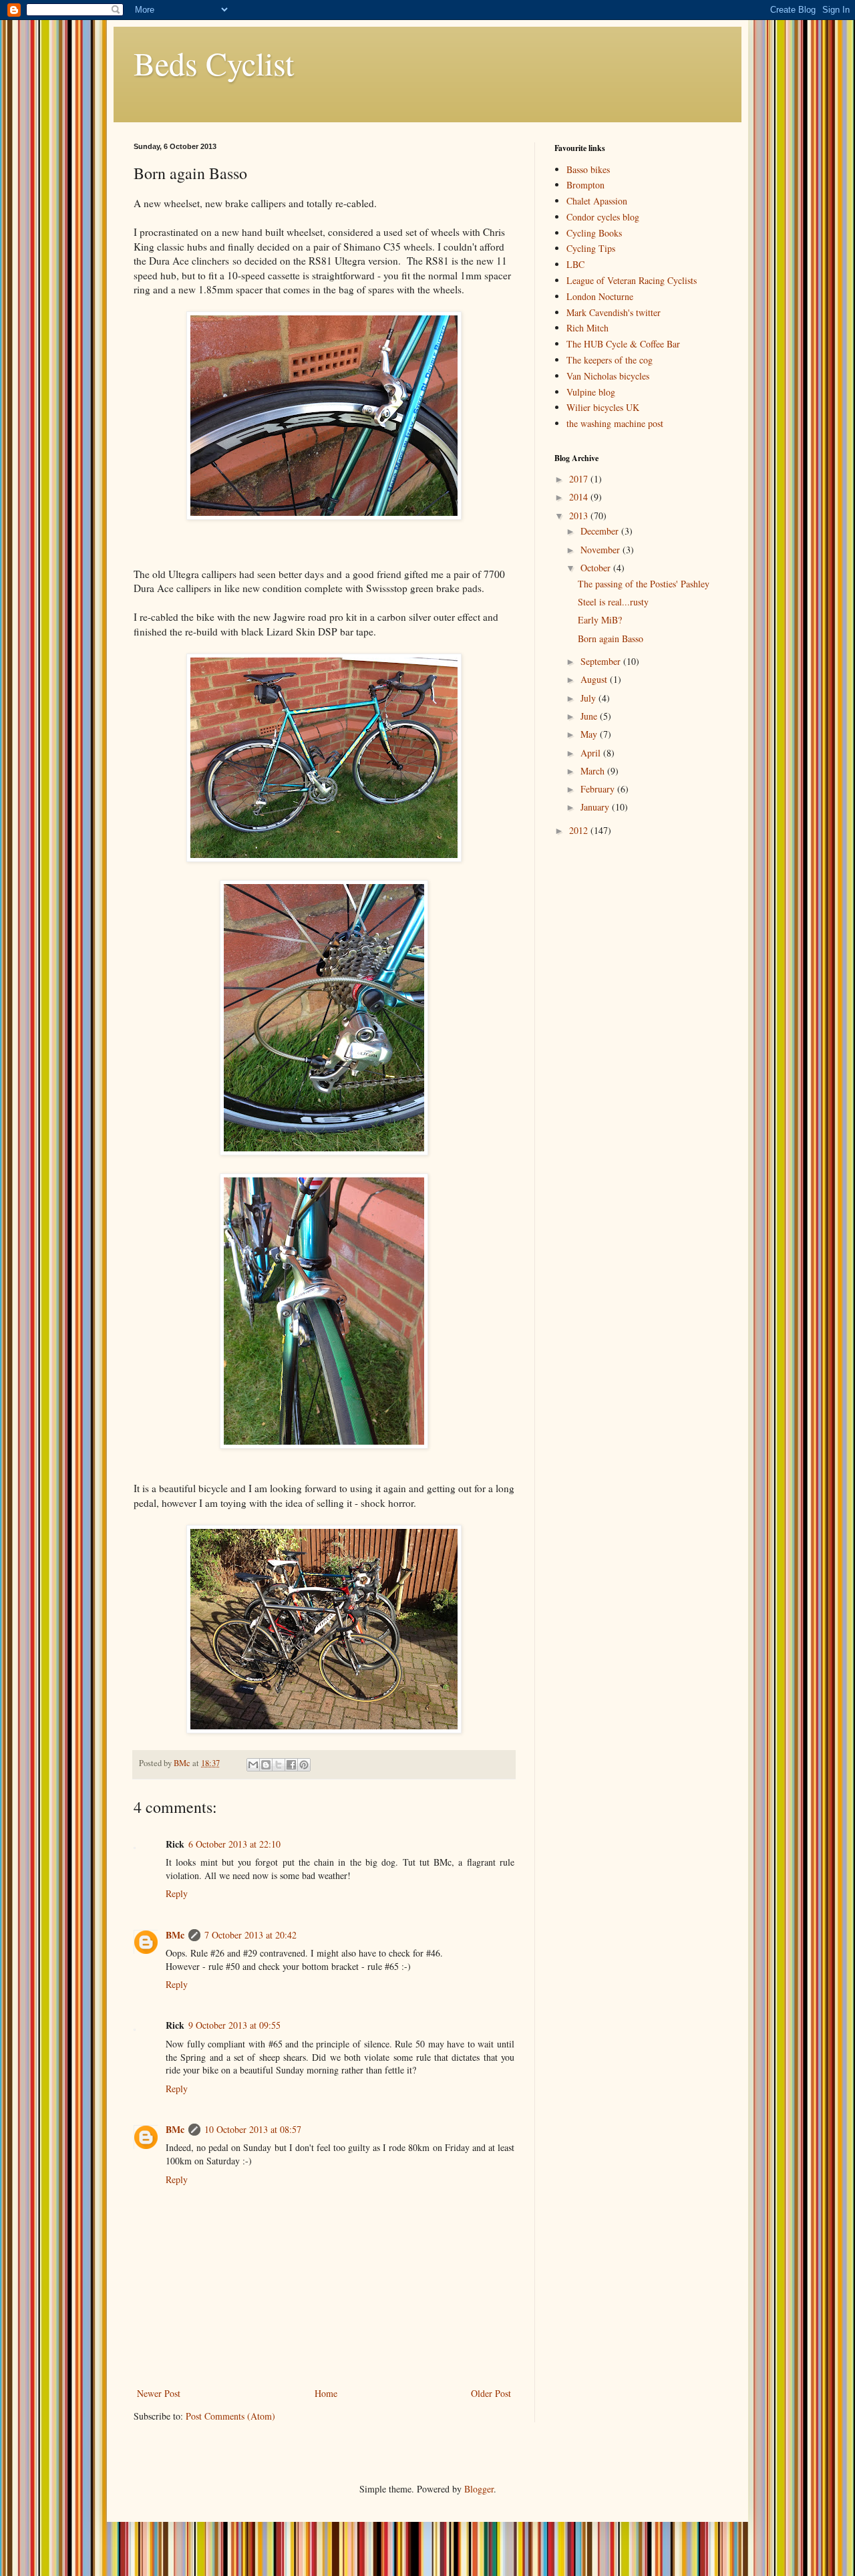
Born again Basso (611, 638)
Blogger (479, 2489)
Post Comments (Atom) (230, 2416)
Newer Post (159, 2393)
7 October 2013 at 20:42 (250, 1935)
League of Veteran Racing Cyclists (632, 280)
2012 (580, 830)
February (599, 789)
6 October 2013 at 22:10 (234, 1844)
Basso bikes (588, 169)
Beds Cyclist (214, 63)
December (601, 531)
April (592, 753)
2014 (580, 497)
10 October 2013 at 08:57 (253, 2129)
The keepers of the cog (610, 360)
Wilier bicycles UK (603, 407)
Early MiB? (600, 620)
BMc (175, 1935)
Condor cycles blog (603, 217)
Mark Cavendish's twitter (614, 312)
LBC (575, 264)
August (595, 679)
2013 (580, 516)
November (602, 550)
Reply (177, 1893)
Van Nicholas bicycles (608, 376)
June (590, 716)
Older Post (491, 2393)
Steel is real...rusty (613, 602)
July (589, 698)
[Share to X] (279, 1765)
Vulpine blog (591, 392)
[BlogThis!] (266, 1765)
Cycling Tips (591, 248)
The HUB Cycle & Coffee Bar (623, 344)
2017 (580, 479)
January (596, 807)
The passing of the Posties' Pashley (644, 584)
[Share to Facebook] (291, 1765)
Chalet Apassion (597, 201)
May (590, 734)
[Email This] (253, 1765)
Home (326, 2393)
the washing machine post (615, 423)
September (602, 661)
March (594, 771)
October (597, 568)
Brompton (585, 185)
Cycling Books (594, 233)
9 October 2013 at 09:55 (234, 2025)
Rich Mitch (587, 328)
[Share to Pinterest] (304, 1765)
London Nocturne (600, 296)
